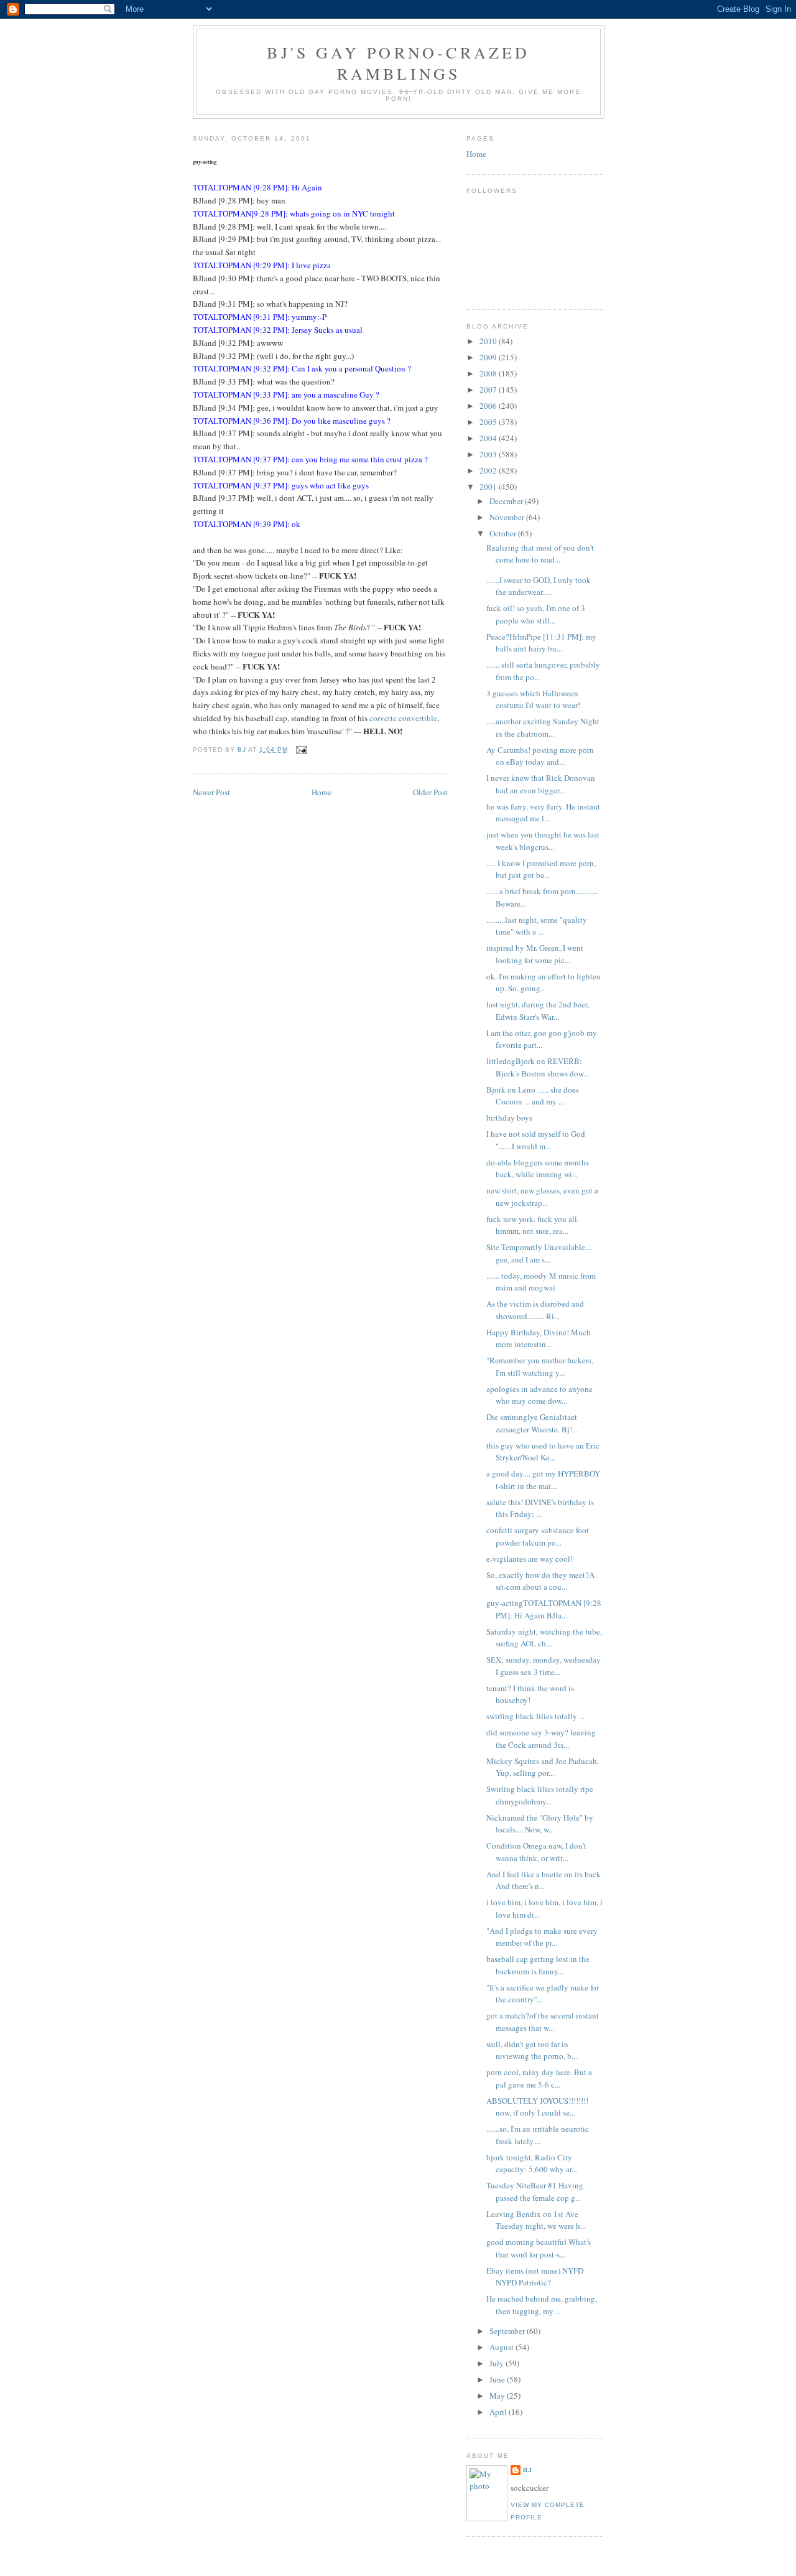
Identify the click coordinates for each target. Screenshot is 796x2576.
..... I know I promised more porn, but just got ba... (541, 869)
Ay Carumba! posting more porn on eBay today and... (540, 756)
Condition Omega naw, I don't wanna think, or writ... (536, 1852)
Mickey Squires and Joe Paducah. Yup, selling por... (543, 1767)
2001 (489, 487)
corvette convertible (403, 718)
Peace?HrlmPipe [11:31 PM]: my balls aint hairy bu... (541, 643)
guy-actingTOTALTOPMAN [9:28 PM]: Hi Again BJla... (544, 1609)
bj (528, 2470)
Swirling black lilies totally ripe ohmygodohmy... (540, 1795)
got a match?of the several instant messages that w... (543, 2022)
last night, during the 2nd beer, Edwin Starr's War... (538, 1010)
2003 (489, 454)
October (504, 533)
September (508, 2331)
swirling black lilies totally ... (535, 1716)
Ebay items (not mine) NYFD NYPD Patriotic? (535, 2277)
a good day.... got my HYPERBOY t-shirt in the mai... (543, 1480)
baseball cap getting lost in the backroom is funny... (538, 1965)
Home (322, 792)
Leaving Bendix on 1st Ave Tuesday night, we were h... (536, 2220)
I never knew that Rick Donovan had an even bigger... (541, 784)
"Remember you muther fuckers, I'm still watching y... (540, 1366)
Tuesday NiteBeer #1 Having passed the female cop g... (535, 2191)
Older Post (430, 792)
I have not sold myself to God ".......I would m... (536, 1140)
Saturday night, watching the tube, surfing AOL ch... (544, 1638)
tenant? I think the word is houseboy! (530, 1694)
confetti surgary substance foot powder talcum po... (538, 1536)
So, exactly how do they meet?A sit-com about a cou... (540, 1581)
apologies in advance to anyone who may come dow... (539, 1395)
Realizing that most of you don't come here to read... (540, 554)
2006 (489, 406)
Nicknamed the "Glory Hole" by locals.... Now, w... (540, 1824)
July (497, 2363)
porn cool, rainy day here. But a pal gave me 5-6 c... (539, 2078)
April (499, 2412)
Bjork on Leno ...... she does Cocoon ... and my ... (533, 1096)
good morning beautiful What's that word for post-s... (539, 2248)
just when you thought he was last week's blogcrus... (543, 841)
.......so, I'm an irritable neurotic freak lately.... (538, 2135)
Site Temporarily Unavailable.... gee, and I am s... (539, 1253)
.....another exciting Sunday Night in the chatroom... (543, 727)
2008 (489, 373)
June (498, 2379)
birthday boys (509, 1118)
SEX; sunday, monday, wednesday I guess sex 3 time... (544, 1666)
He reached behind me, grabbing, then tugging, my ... (542, 2305)
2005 (489, 422)
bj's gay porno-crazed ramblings (398, 63)
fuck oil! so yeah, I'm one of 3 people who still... (536, 614)
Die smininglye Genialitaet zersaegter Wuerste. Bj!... (532, 1423)
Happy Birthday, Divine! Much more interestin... (539, 1338)
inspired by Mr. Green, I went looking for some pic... (535, 954)
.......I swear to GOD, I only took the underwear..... (539, 586)
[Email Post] (301, 749)
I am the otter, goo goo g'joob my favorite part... (542, 1039)
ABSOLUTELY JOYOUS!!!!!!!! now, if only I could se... (537, 2107)
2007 (489, 390)
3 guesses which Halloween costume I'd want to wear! (533, 699)
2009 (489, 357)
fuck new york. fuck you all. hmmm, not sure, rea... (533, 1225)
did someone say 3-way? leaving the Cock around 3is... (541, 1738)
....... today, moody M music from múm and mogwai (541, 1282)
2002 (489, 470)
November (508, 517)
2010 (489, 341)
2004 (489, 438)
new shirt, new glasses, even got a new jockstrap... (542, 1197)
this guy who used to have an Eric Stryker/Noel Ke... (543, 1452)
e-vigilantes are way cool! (530, 1559)
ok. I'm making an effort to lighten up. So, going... (544, 982)
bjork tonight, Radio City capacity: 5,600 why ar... (532, 2163)
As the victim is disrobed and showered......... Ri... (535, 1310)
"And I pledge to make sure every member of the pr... (542, 1937)
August (502, 2347)
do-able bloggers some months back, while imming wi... (538, 1169)
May (498, 2396)
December (507, 501)
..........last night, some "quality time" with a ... (537, 926)
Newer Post (211, 792)
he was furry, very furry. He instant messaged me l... (543, 813)
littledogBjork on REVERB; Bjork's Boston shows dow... (538, 1067)
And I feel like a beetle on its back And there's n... (544, 1880)
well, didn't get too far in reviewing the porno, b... (532, 2050)
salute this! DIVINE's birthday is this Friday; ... (540, 1508)
